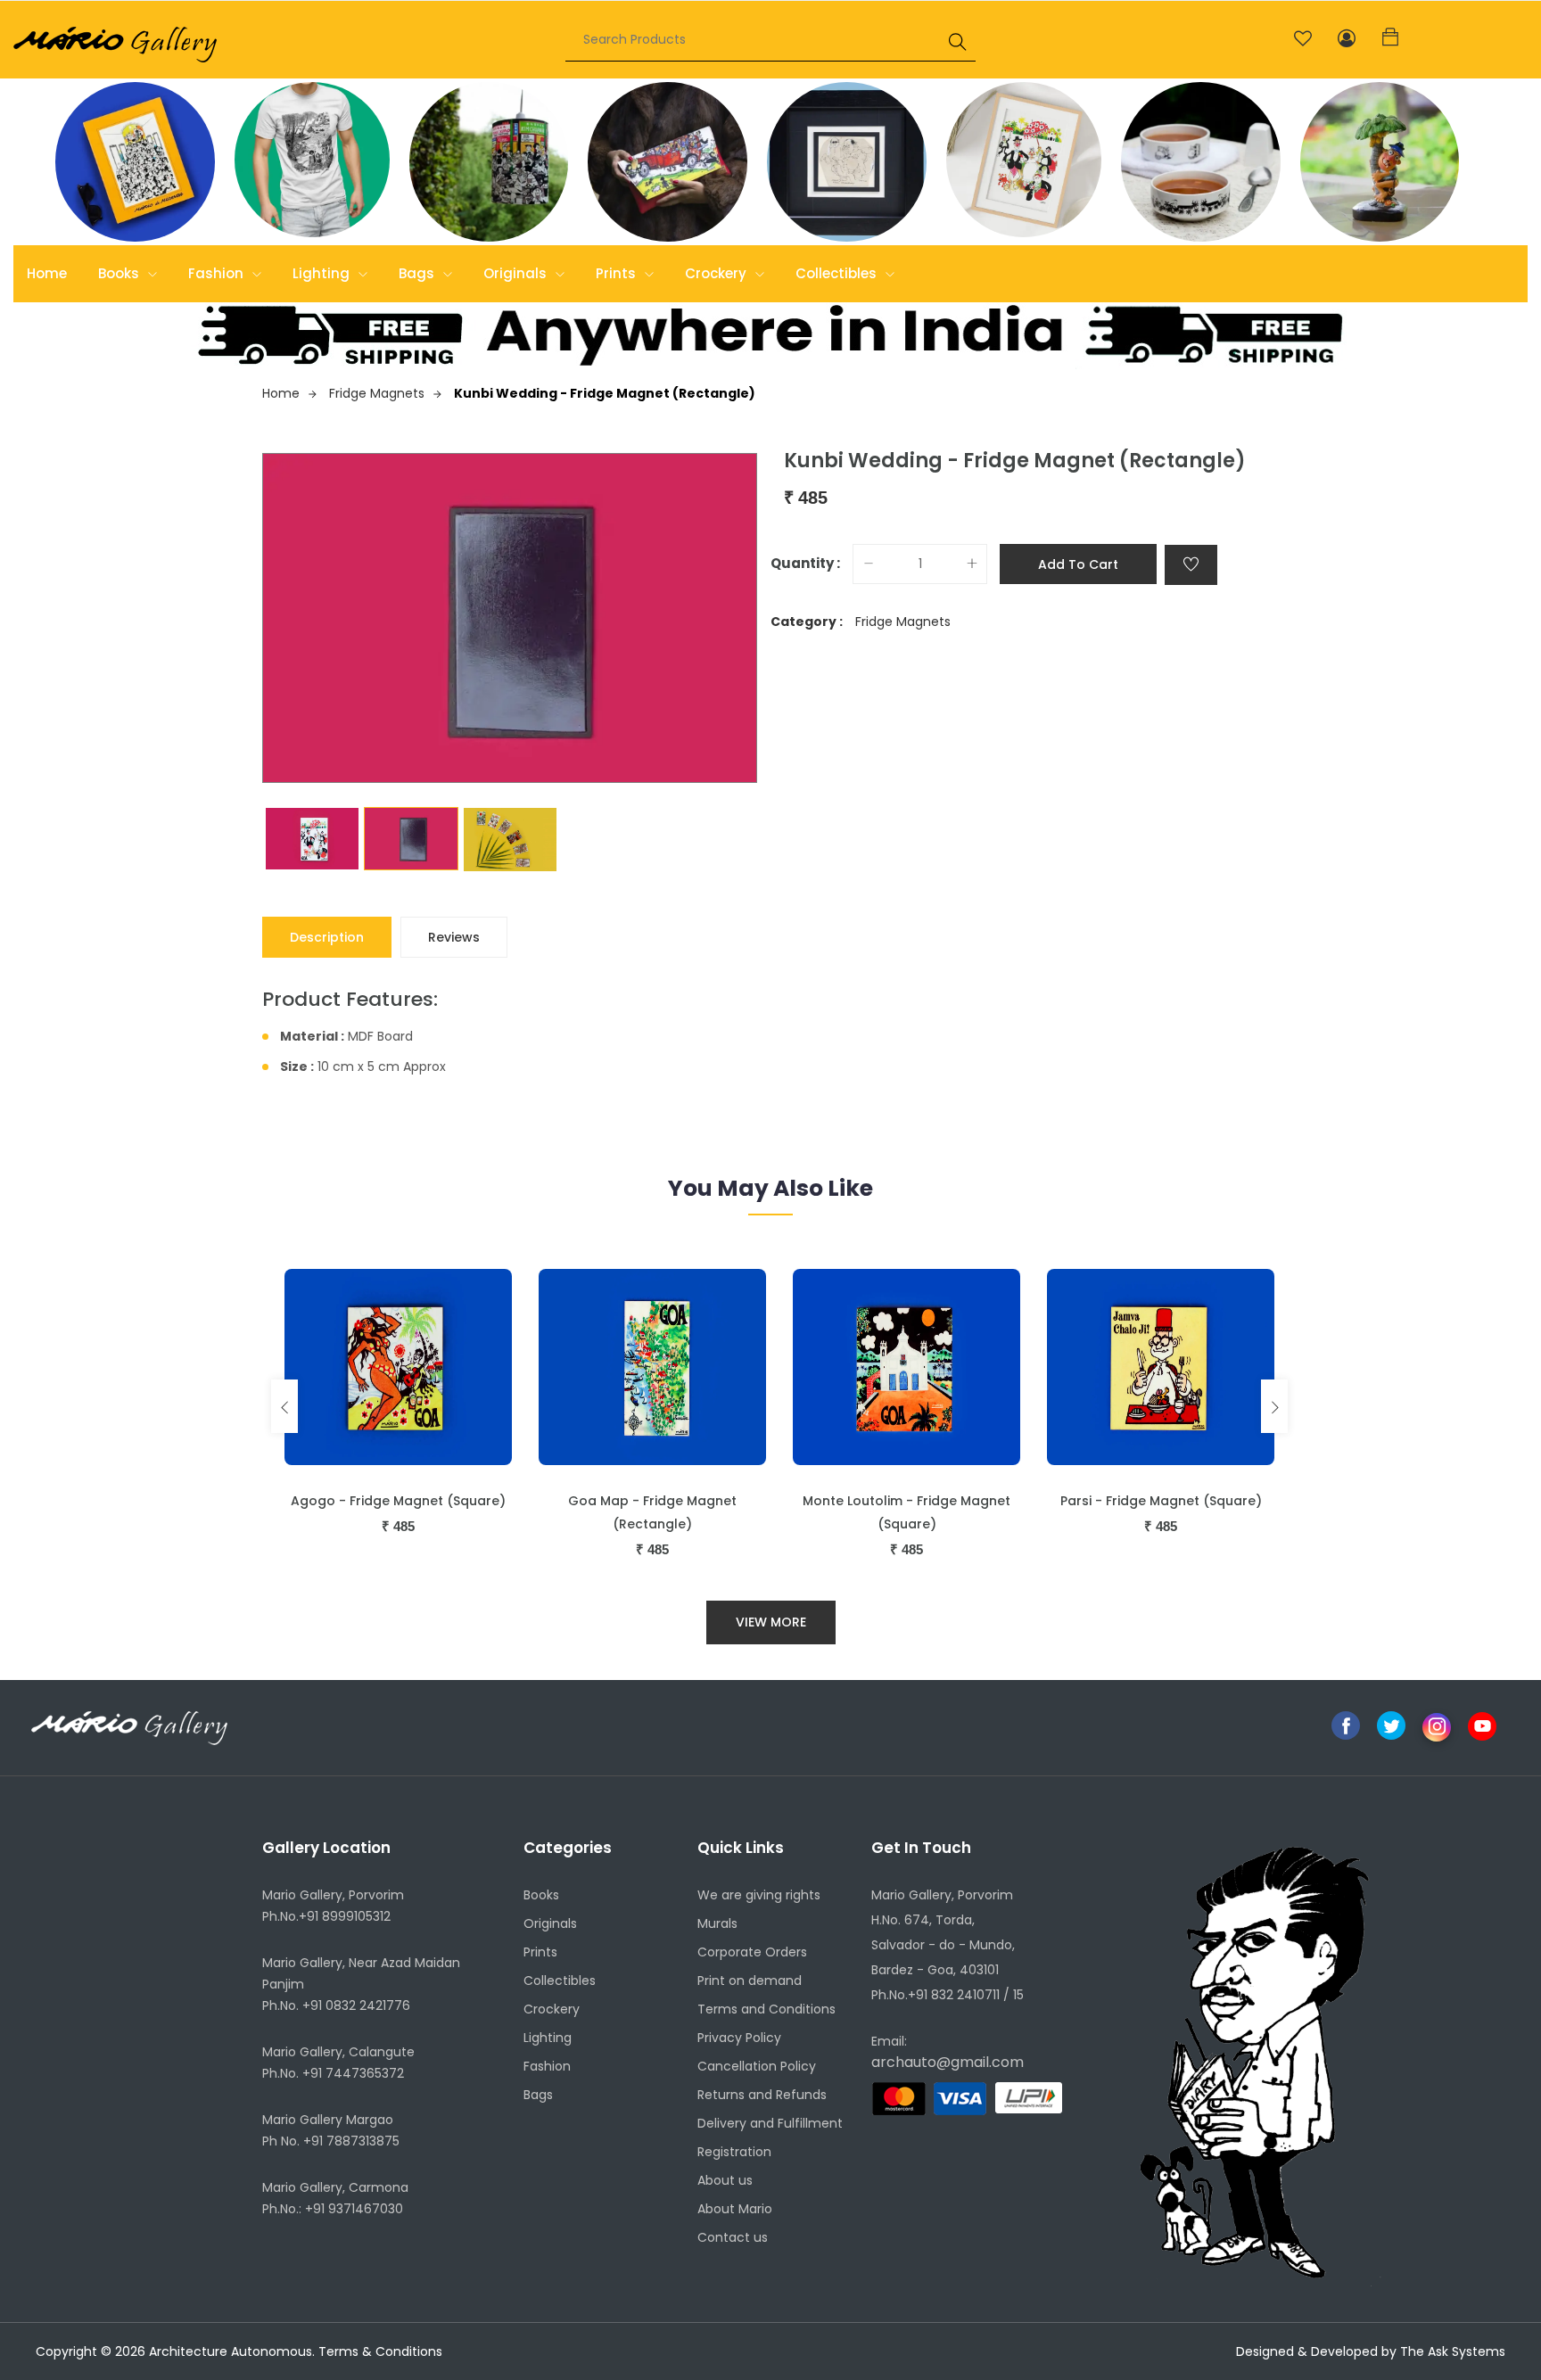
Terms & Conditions (380, 2351)
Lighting (323, 273)
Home (47, 273)
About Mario (735, 2209)
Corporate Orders (752, 1952)
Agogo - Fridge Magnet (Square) (398, 1501)
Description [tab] (327, 937)
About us (725, 2180)
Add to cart (1078, 564)
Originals (517, 273)
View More (771, 1622)
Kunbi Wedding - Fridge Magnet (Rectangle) (605, 393)
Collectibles (838, 273)
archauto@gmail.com (948, 2062)
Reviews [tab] (454, 937)
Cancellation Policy (757, 2066)
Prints (618, 273)
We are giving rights (759, 1895)
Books (120, 273)
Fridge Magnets (377, 393)
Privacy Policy (739, 2038)
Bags (418, 273)
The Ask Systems (1453, 2351)
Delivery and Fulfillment (770, 2123)
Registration (734, 2152)
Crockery (717, 273)
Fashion (218, 273)
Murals (717, 1923)
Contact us (733, 2237)
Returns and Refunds (762, 2095)
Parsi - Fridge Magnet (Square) (1161, 1501)
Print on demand (750, 1981)
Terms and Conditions (766, 2009)
